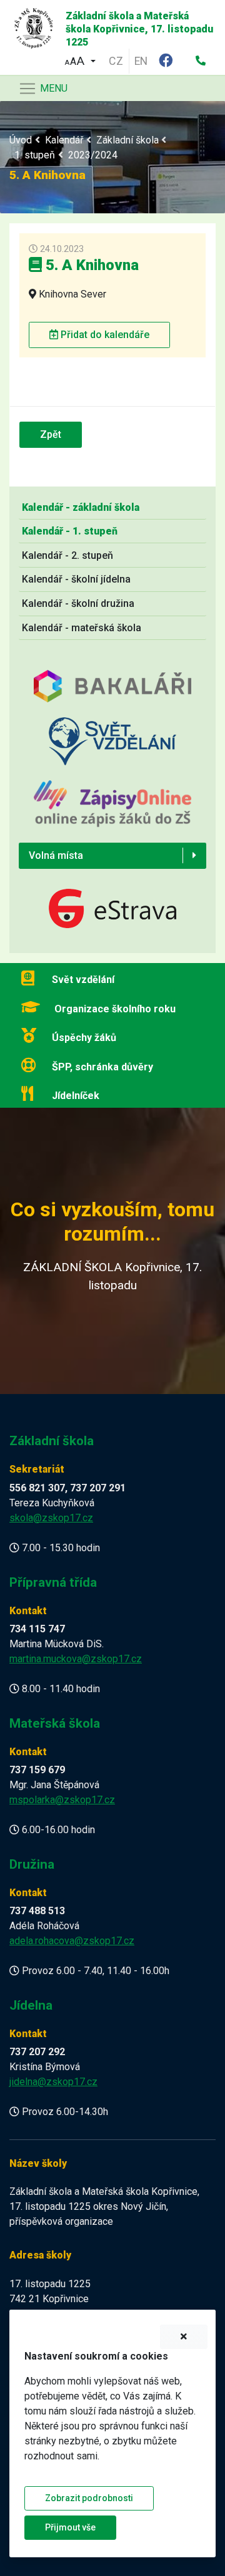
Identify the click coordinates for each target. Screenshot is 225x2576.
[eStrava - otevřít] (112, 910)
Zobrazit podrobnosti (89, 2498)
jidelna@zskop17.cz (53, 2082)
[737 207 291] (201, 61)
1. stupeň (35, 155)
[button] (80, 60)
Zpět (51, 434)
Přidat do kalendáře (104, 335)
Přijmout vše (70, 2527)
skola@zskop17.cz (51, 1518)
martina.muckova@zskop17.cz (76, 1659)
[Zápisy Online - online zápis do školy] (112, 811)
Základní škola (127, 140)
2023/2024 (93, 155)
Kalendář (64, 140)
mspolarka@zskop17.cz (62, 1800)
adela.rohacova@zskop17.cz (72, 1941)
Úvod (21, 140)
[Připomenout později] (184, 2337)
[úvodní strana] (29, 25)
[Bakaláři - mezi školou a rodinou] (112, 693)
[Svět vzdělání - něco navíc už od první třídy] (112, 748)
